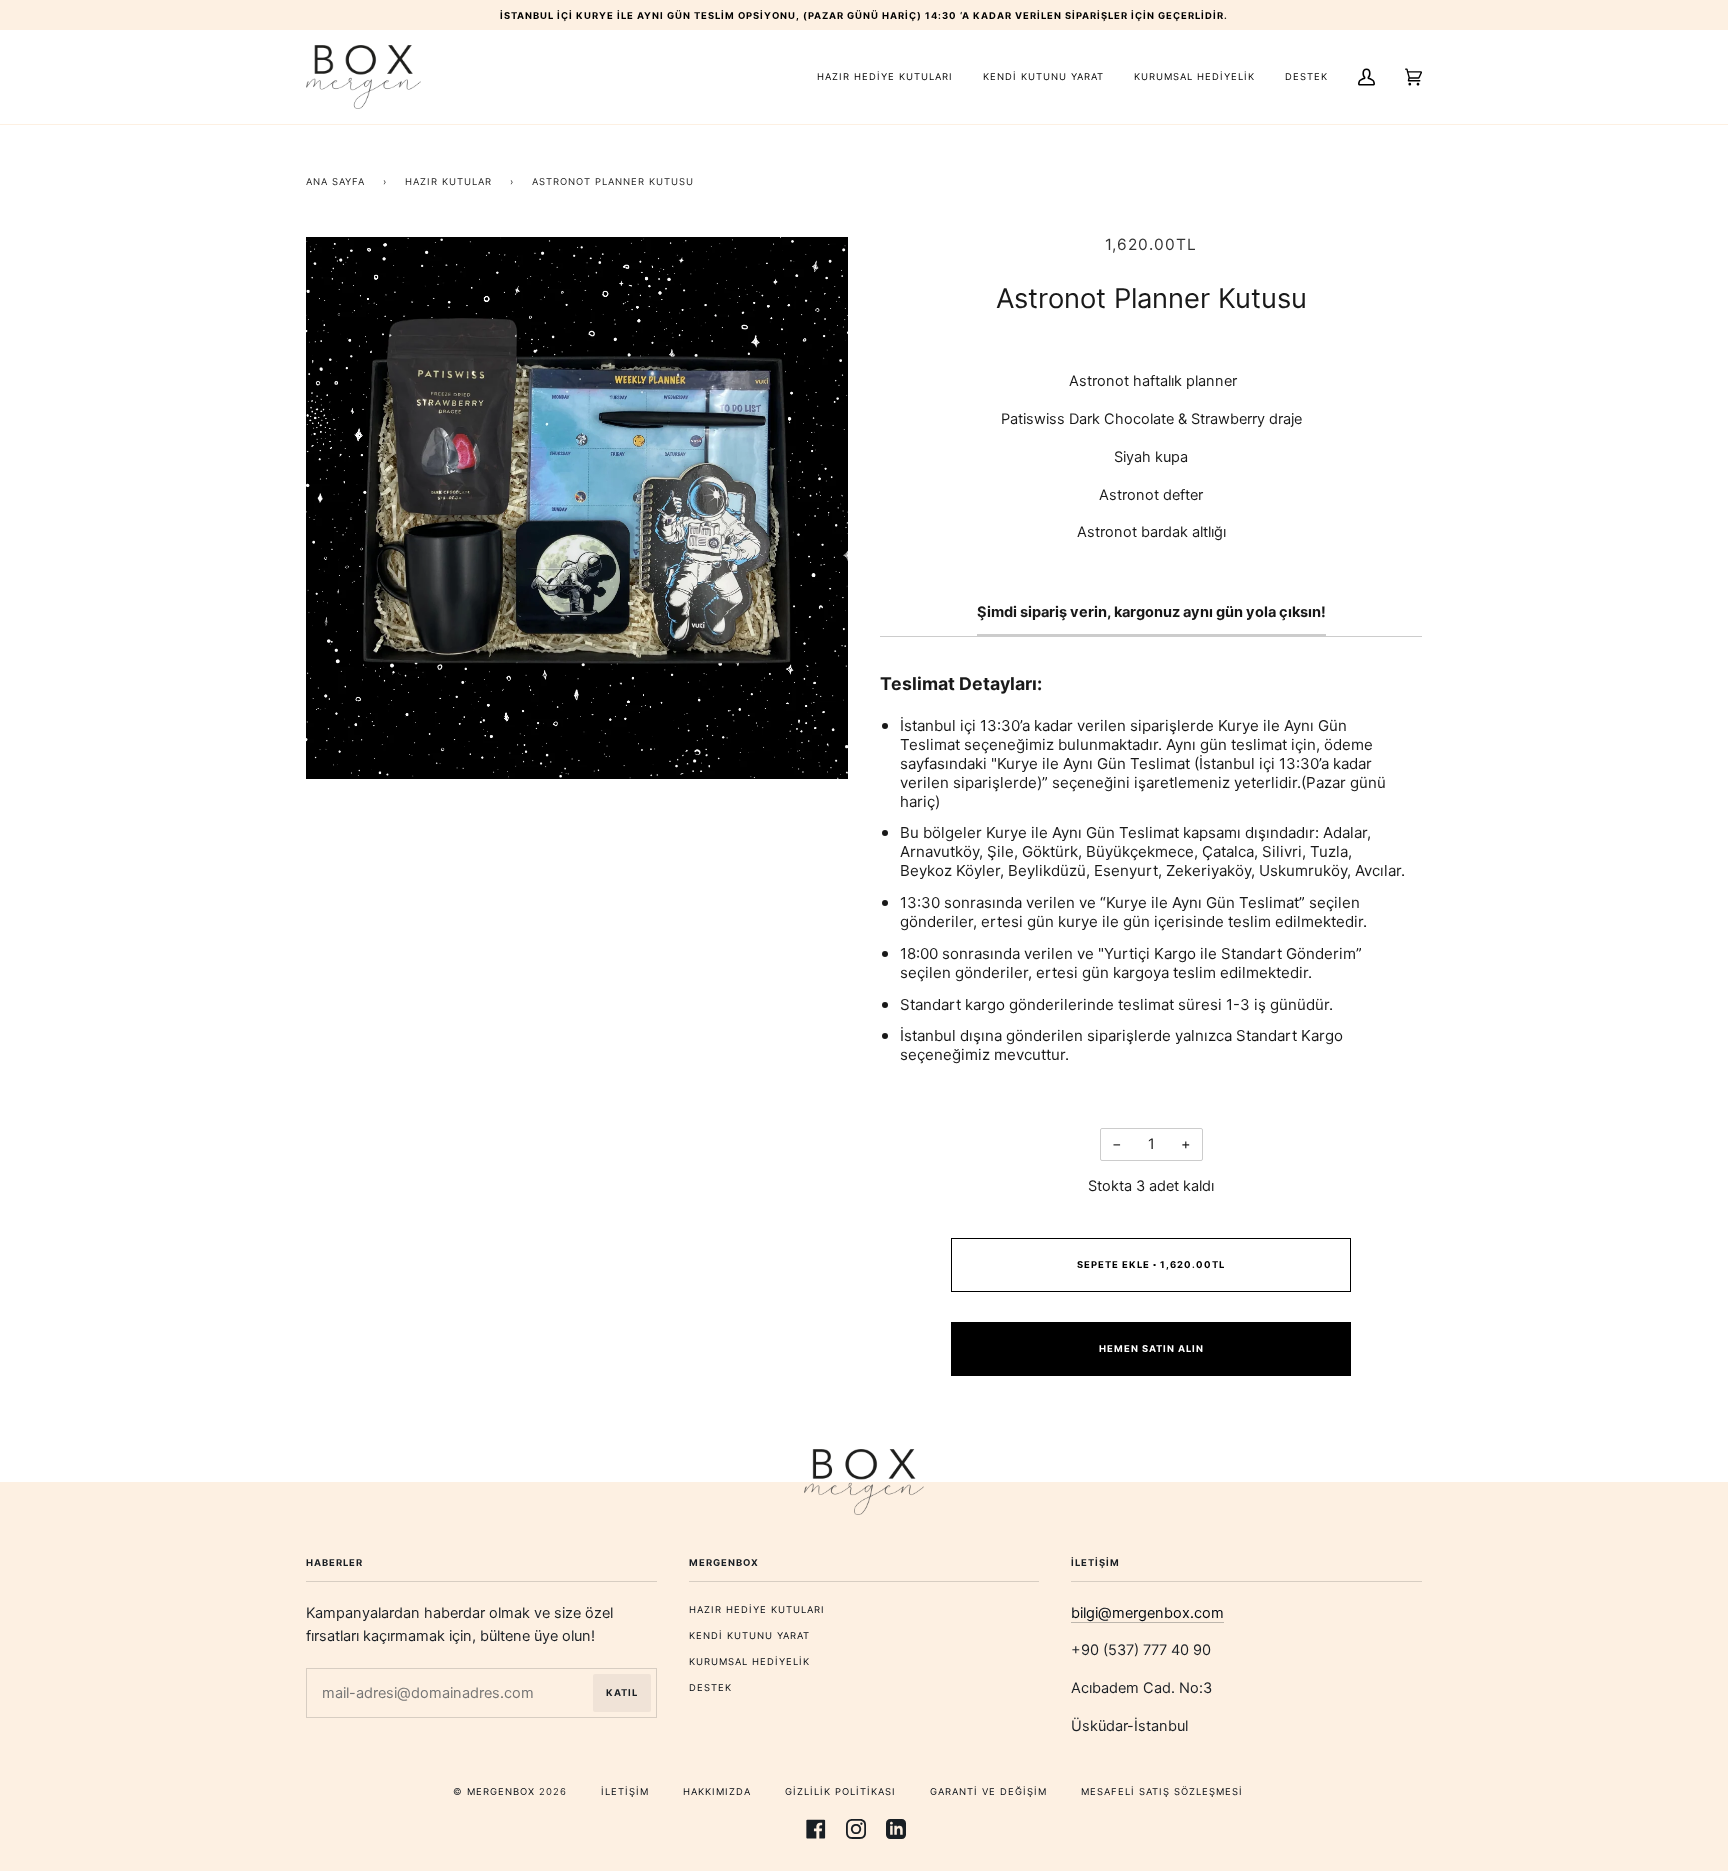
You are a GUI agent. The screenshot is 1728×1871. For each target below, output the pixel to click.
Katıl (622, 1692)
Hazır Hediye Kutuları (757, 1609)
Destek (710, 1687)
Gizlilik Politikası (840, 1791)
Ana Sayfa (335, 181)
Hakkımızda (717, 1791)
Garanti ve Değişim (988, 1791)
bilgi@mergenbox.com (1147, 1613)
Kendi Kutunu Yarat (749, 1635)
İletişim (625, 1791)
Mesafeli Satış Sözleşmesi (1162, 1791)
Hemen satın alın (1151, 1348)
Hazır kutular (448, 181)
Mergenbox (501, 1791)
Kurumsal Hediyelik (749, 1661)
